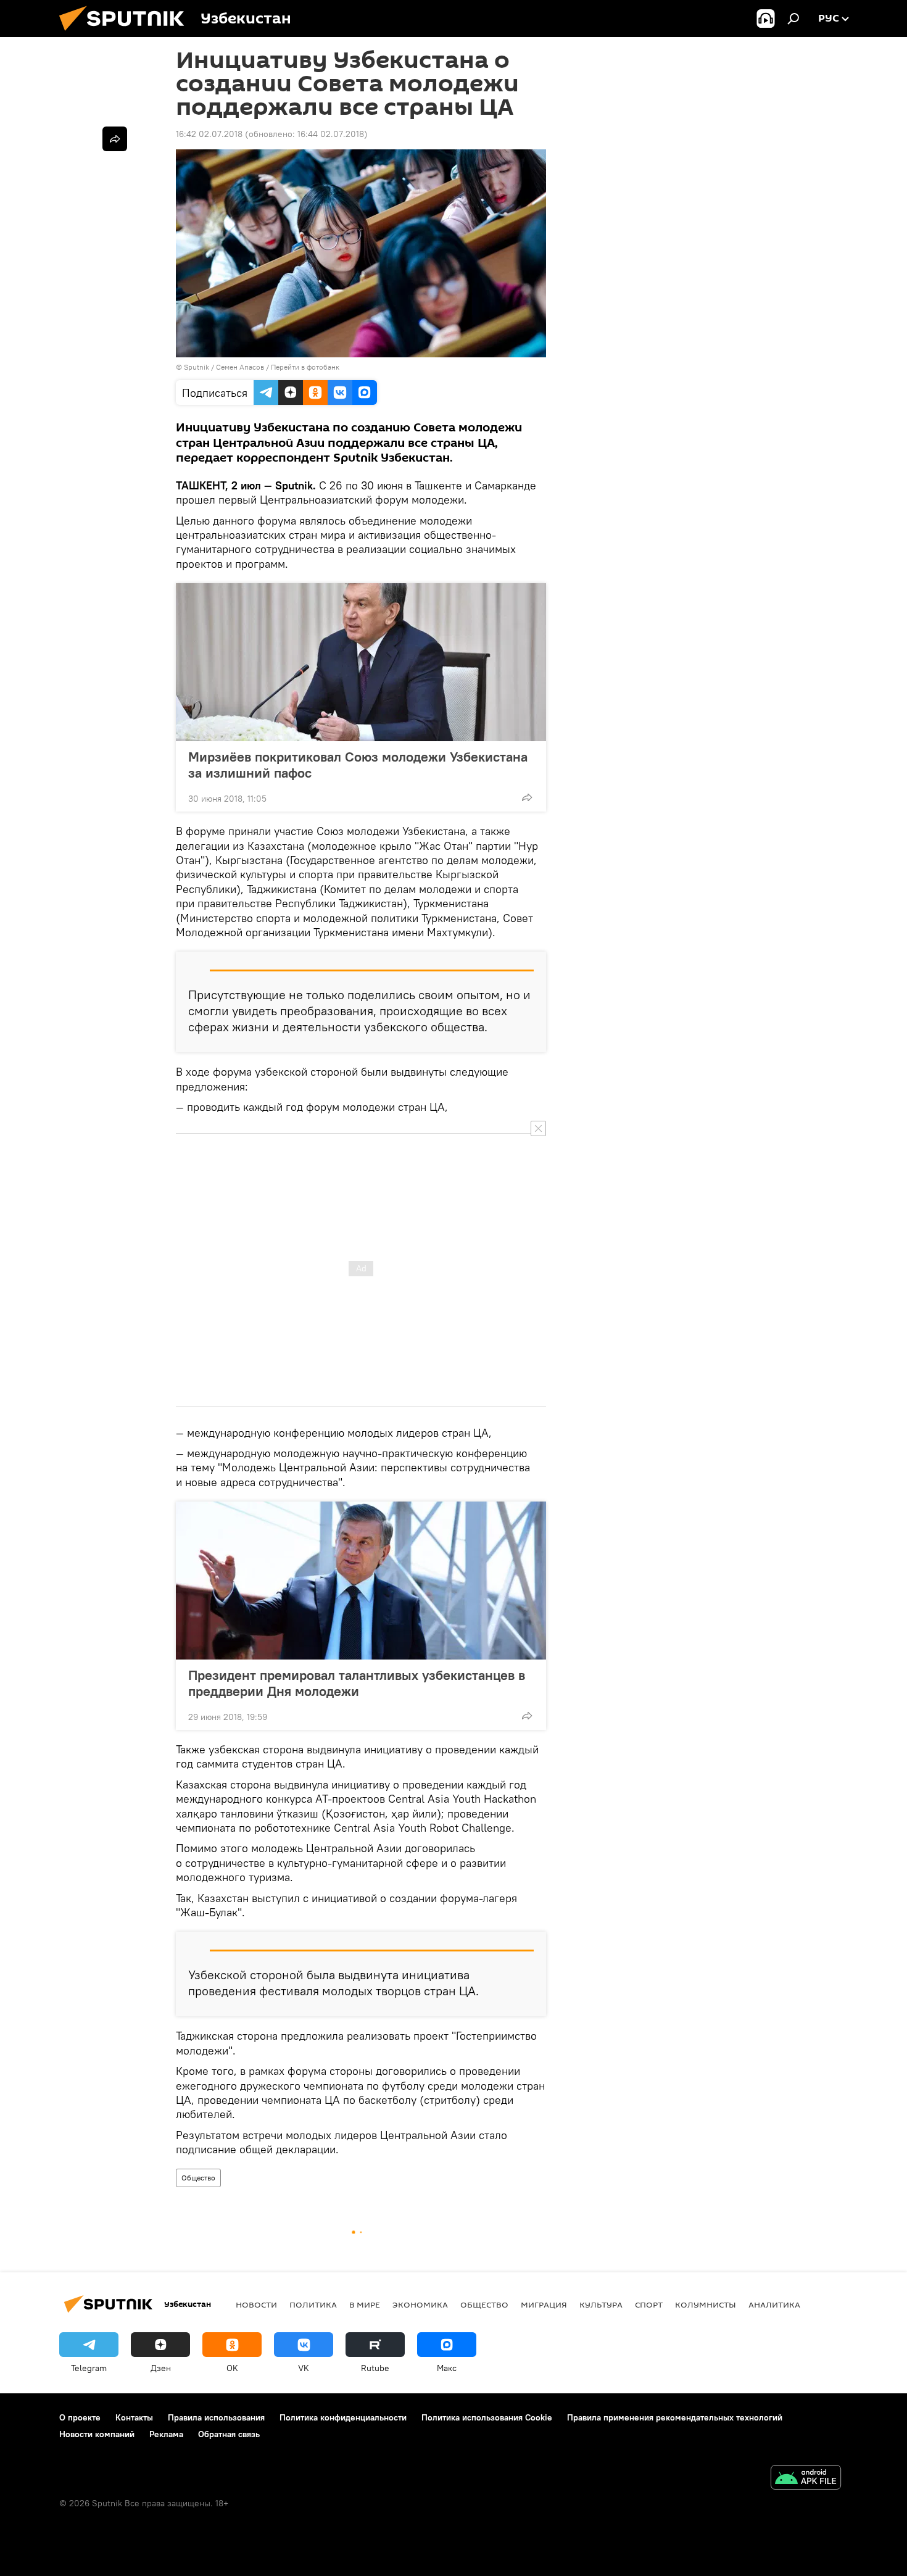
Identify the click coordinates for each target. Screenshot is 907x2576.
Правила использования (216, 2417)
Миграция (544, 2304)
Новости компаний (97, 2434)
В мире (365, 2304)
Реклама (166, 2434)
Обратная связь (229, 2434)
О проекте (80, 2417)
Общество (198, 2178)
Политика (313, 2304)
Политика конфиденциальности (343, 2417)
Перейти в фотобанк (305, 367)
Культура (601, 2304)
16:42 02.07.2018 (209, 134)
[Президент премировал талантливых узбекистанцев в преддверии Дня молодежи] (361, 1581)
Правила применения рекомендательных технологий (675, 2417)
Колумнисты (706, 2304)
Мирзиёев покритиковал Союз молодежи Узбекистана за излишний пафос (358, 765)
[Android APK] (806, 2479)
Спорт (649, 2304)
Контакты (134, 2417)
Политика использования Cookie (487, 2417)
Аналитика (774, 2304)
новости (256, 2304)
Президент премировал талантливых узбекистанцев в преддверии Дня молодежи (357, 1683)
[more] (527, 797)
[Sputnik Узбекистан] (126, 34)
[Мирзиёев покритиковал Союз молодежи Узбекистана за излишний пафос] (361, 662)
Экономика (420, 2304)
